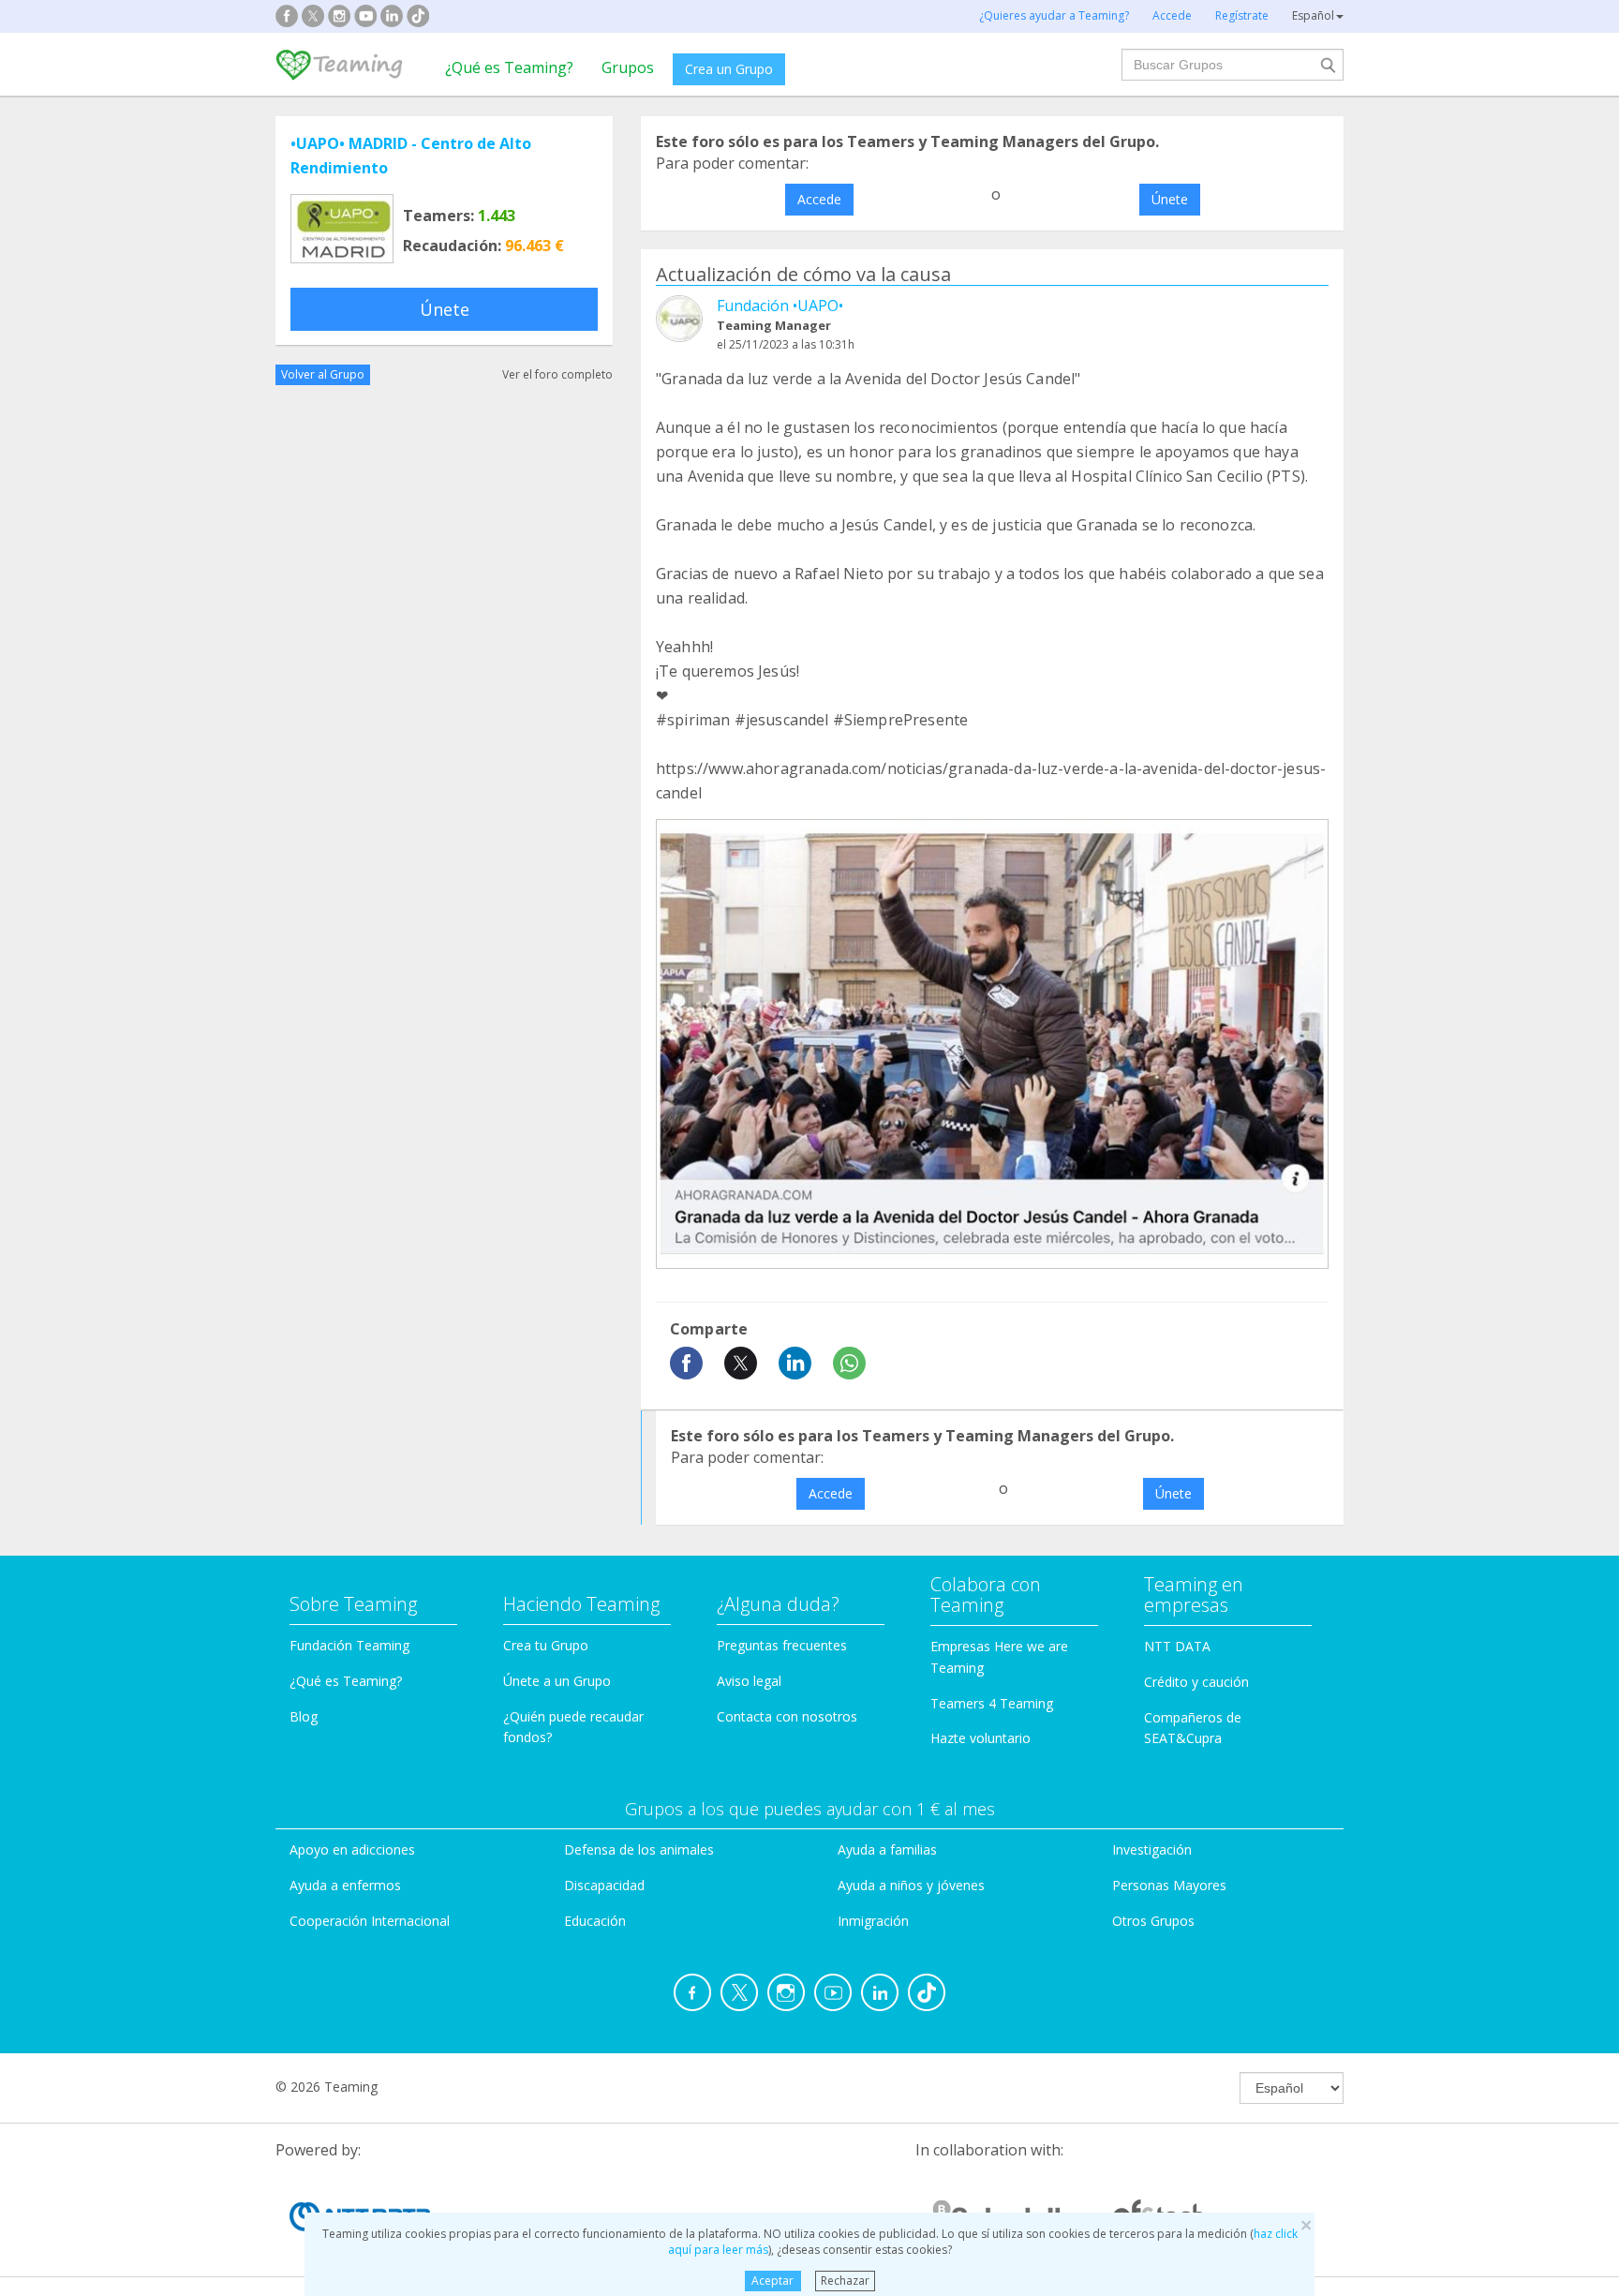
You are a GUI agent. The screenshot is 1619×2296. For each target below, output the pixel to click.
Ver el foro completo (557, 374)
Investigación (1152, 1849)
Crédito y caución (1196, 1682)
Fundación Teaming (349, 1645)
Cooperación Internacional (370, 1921)
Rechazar (845, 2281)
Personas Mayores (1169, 1885)
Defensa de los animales (639, 1849)
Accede (819, 199)
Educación (595, 1921)
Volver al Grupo (323, 374)
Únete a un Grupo (557, 1681)
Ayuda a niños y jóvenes (911, 1885)
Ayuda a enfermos (345, 1885)
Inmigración (873, 1921)
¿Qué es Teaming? (509, 67)
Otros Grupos (1153, 1921)
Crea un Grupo (729, 69)
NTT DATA (1177, 1646)
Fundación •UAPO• (780, 306)
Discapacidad (604, 1885)
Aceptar (772, 2281)
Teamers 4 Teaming (992, 1703)
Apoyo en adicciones (352, 1849)
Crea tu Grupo (546, 1645)
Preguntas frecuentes (782, 1645)
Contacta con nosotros (787, 1716)
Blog (304, 1716)
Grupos (628, 67)
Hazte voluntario (980, 1738)
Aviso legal (749, 1681)
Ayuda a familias (887, 1849)
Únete (445, 309)
